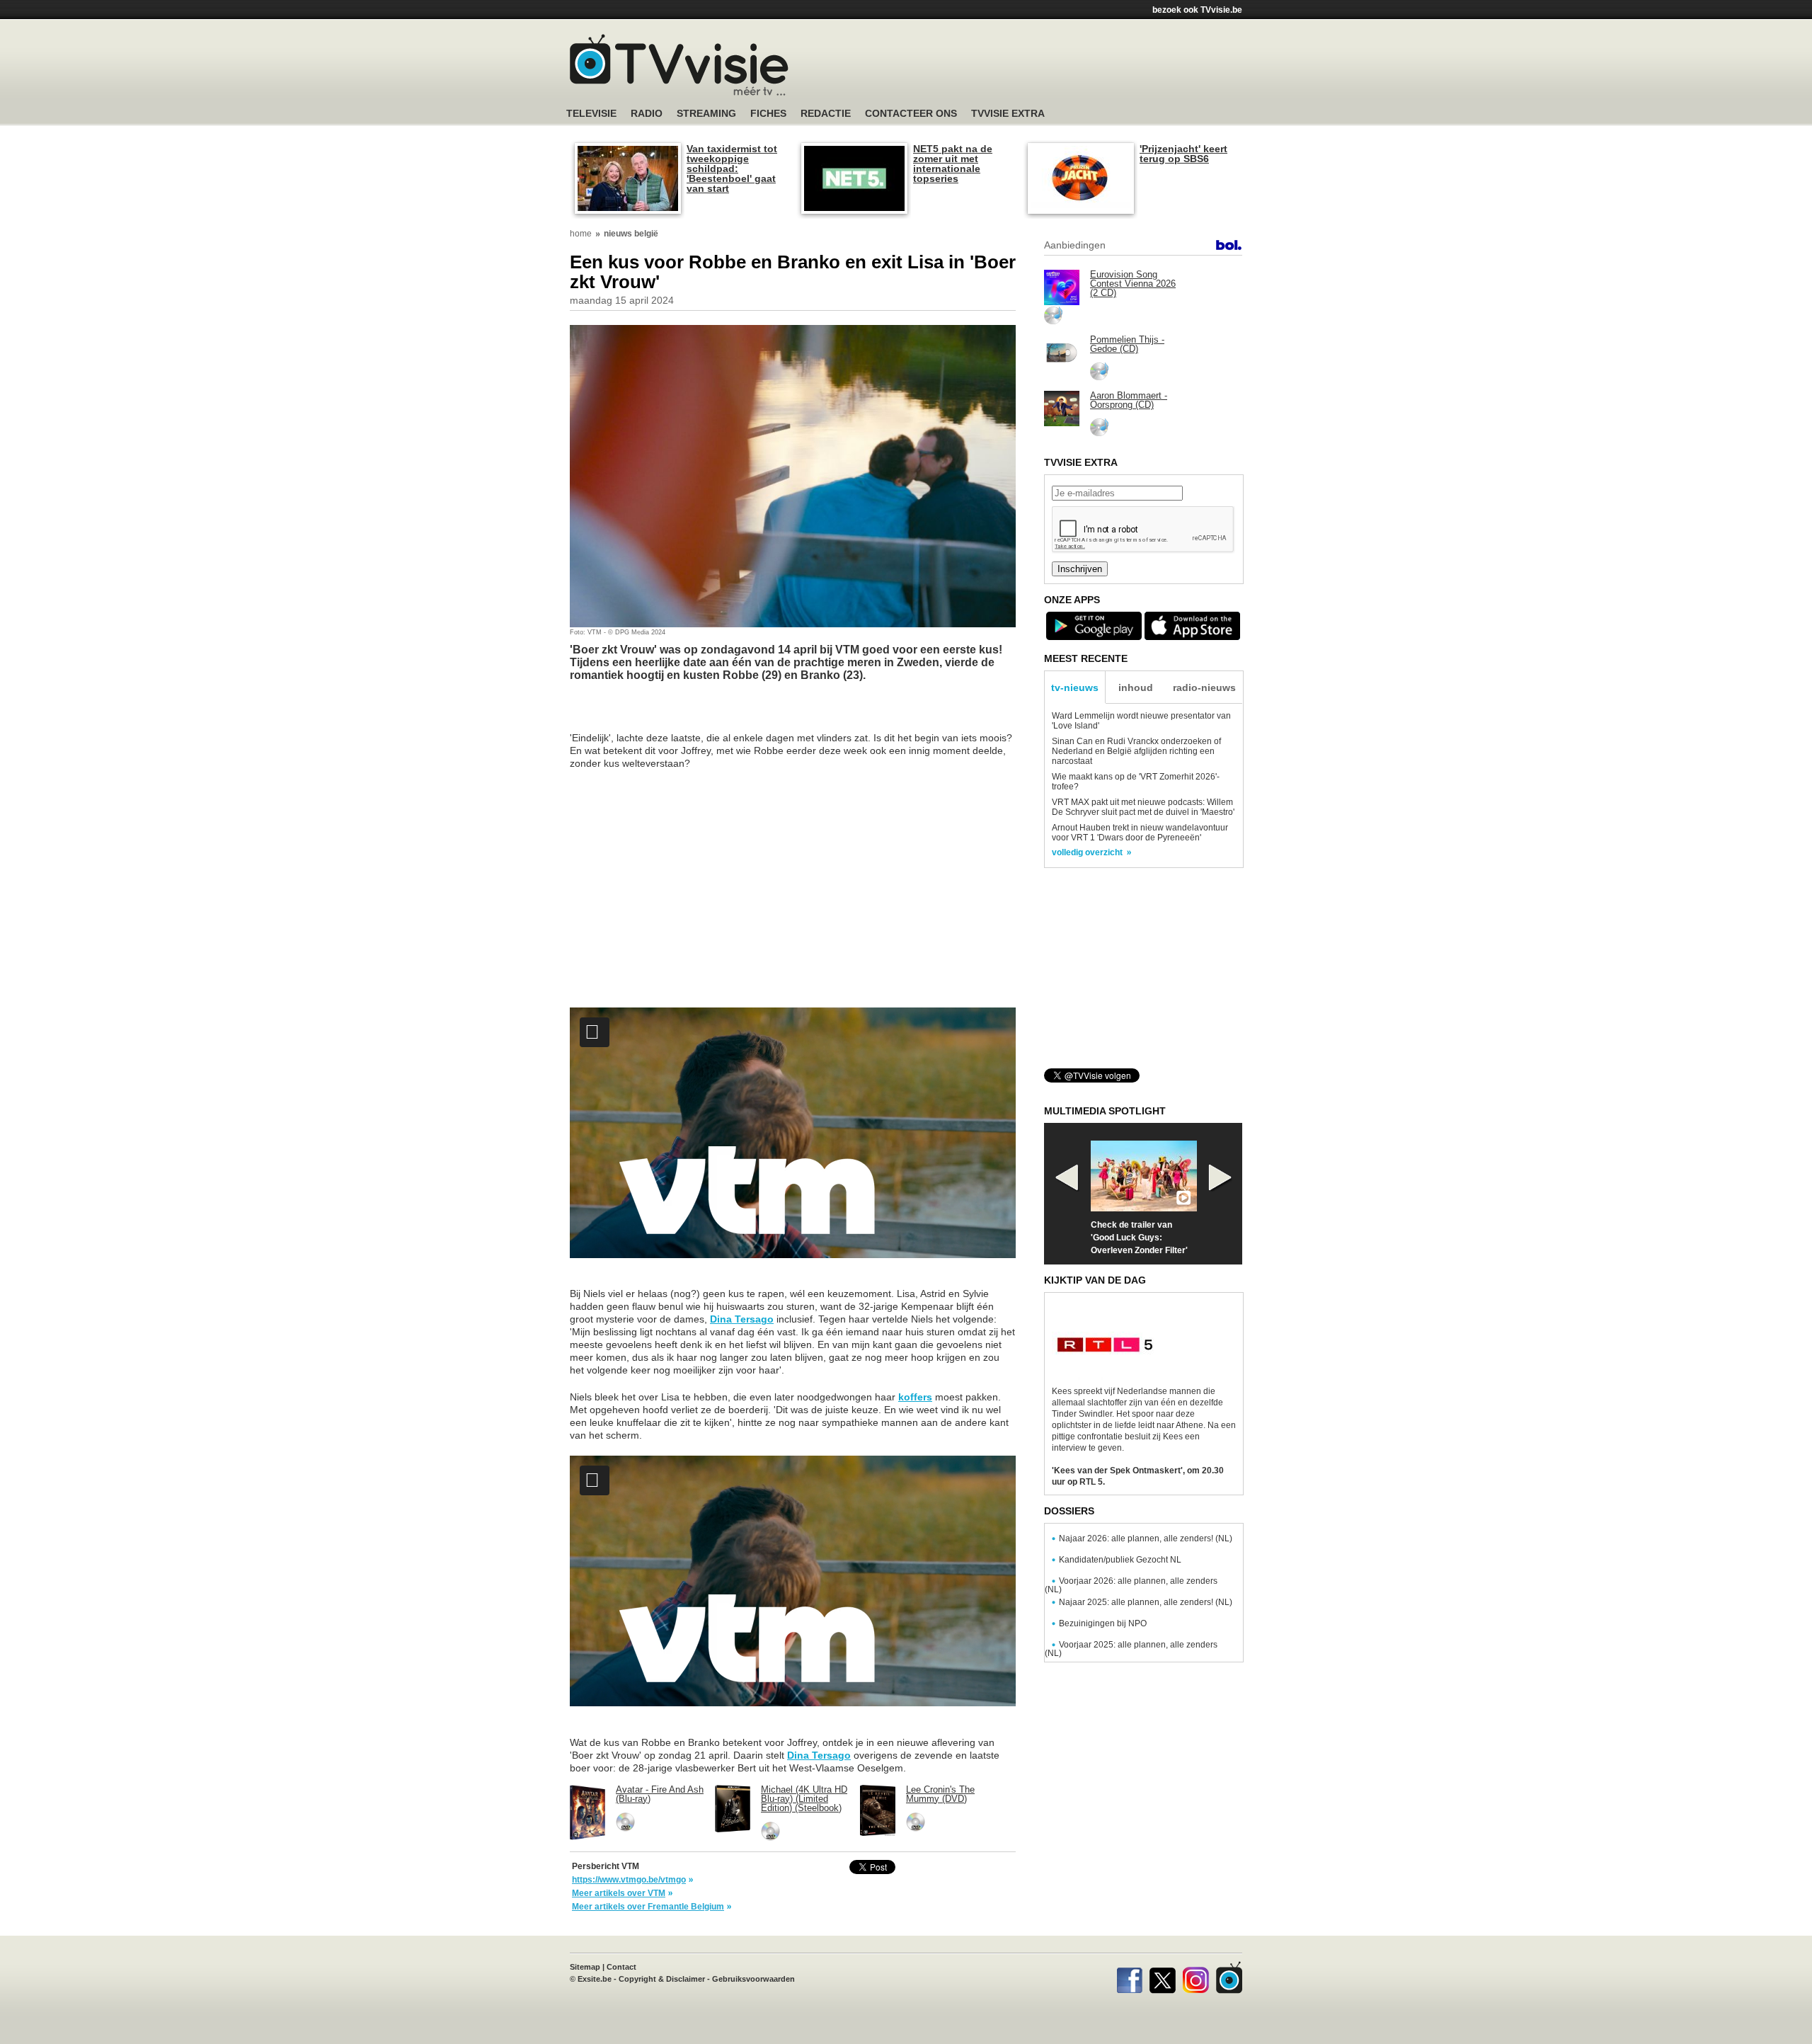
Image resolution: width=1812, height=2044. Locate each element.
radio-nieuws (1204, 687)
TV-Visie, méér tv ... (679, 65)
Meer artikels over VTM (619, 1893)
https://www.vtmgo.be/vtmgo (629, 1880)
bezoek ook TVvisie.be (1197, 10)
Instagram (1196, 1977)
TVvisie (1229, 1977)
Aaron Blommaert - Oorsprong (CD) (1129, 400)
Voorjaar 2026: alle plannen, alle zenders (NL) (1131, 1585)
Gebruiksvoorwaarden (753, 1979)
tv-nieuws (1075, 687)
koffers (915, 1397)
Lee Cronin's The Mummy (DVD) (940, 1794)
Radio (647, 114)
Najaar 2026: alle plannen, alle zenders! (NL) (1146, 1538)
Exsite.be (595, 1979)
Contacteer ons (911, 114)
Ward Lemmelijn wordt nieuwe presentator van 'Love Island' (1141, 721)
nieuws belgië (631, 234)
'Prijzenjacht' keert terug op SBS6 (1183, 154)
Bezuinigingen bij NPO (1103, 1623)
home (581, 234)
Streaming (706, 114)
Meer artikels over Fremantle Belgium (648, 1907)
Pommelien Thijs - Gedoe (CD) (1127, 344)
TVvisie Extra (1008, 114)
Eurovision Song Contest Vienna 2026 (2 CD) (1133, 284)
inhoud (1136, 687)
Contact (621, 1967)
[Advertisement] (1040, 67)
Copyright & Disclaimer (662, 1979)
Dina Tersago (742, 1319)
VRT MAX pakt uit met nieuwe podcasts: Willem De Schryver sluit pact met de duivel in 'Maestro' (1143, 807)
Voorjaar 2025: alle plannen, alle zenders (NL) (1131, 1649)
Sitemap (585, 1967)
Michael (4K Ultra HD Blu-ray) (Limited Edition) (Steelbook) (804, 1799)
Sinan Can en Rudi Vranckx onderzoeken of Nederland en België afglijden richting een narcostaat (1136, 751)
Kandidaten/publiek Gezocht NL (1120, 1560)
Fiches (768, 114)
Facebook (1129, 1977)
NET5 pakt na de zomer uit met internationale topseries (953, 164)
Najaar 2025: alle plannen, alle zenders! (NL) (1146, 1602)
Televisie (591, 114)
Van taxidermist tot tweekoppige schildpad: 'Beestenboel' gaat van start (732, 169)
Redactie (826, 114)
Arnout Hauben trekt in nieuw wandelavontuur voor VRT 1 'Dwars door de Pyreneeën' (1140, 833)
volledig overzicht (1087, 852)
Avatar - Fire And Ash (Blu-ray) (660, 1794)
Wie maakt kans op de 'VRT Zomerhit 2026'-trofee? (1136, 782)
